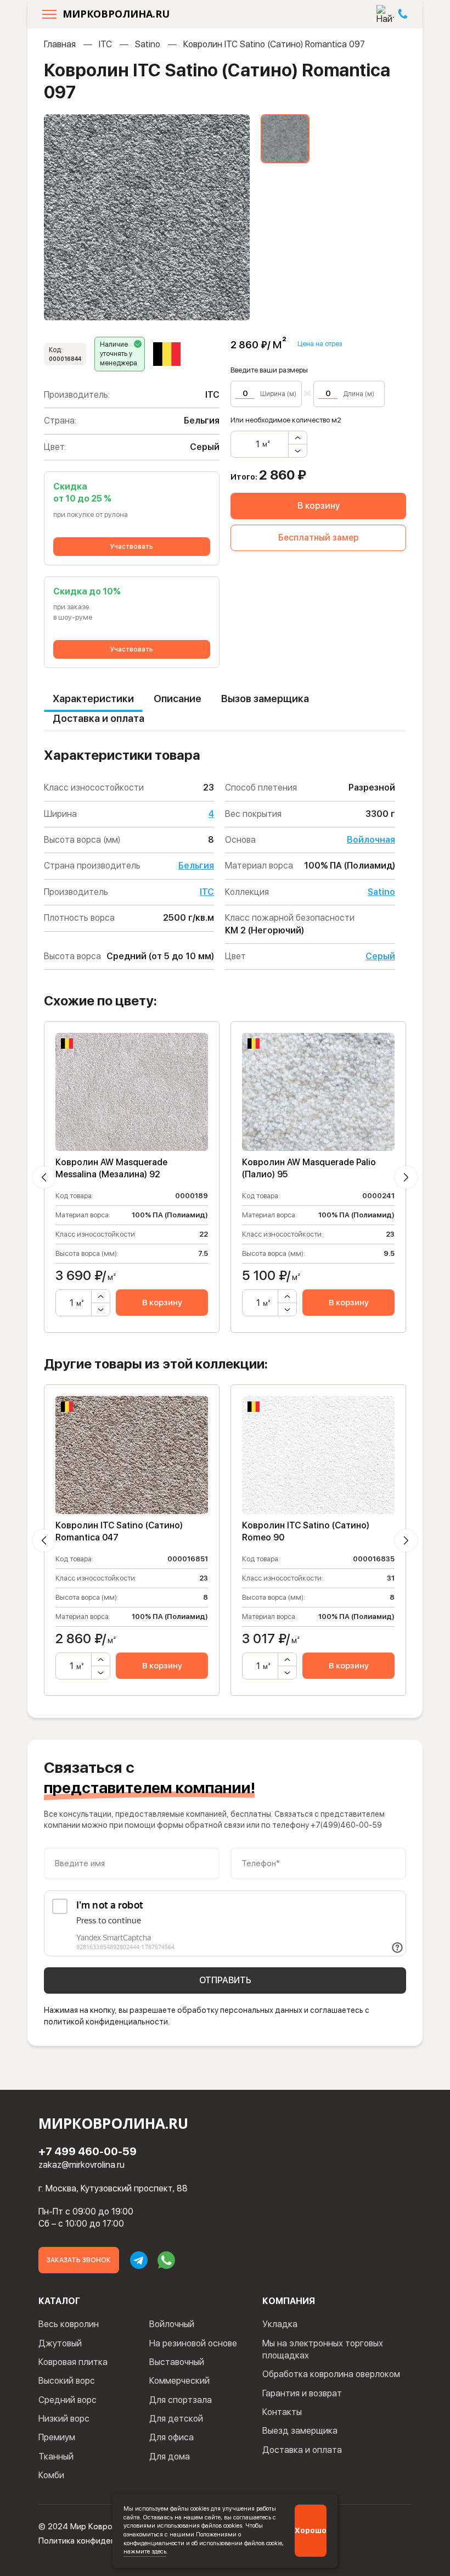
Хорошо (311, 2530)
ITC (105, 44)
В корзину (319, 506)
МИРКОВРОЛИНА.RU (116, 14)
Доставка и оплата (99, 718)
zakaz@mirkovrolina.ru (81, 2165)
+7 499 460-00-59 (88, 2151)
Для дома (170, 2457)
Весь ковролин (69, 2324)
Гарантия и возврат (302, 2393)
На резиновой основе (193, 2343)
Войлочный (172, 2324)
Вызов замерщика (265, 699)
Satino (148, 44)
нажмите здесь (145, 2551)
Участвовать (132, 547)
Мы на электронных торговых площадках (323, 2349)
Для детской (176, 2419)
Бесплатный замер (319, 538)
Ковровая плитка (73, 2362)
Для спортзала (181, 2400)
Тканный (56, 2457)
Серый (380, 956)
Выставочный (177, 2362)
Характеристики (93, 699)
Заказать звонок (79, 2260)
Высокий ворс (67, 2381)
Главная (60, 44)
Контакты (282, 2412)
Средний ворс (67, 2400)
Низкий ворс (64, 2419)
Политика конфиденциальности (99, 2541)
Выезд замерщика (300, 2431)
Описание (178, 699)
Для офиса (171, 2437)
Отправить (225, 1980)
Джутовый (60, 2343)
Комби (51, 2475)
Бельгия (196, 866)
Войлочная (371, 840)
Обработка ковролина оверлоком (331, 2374)
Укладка (280, 2324)
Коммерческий (179, 2381)
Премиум (57, 2437)
